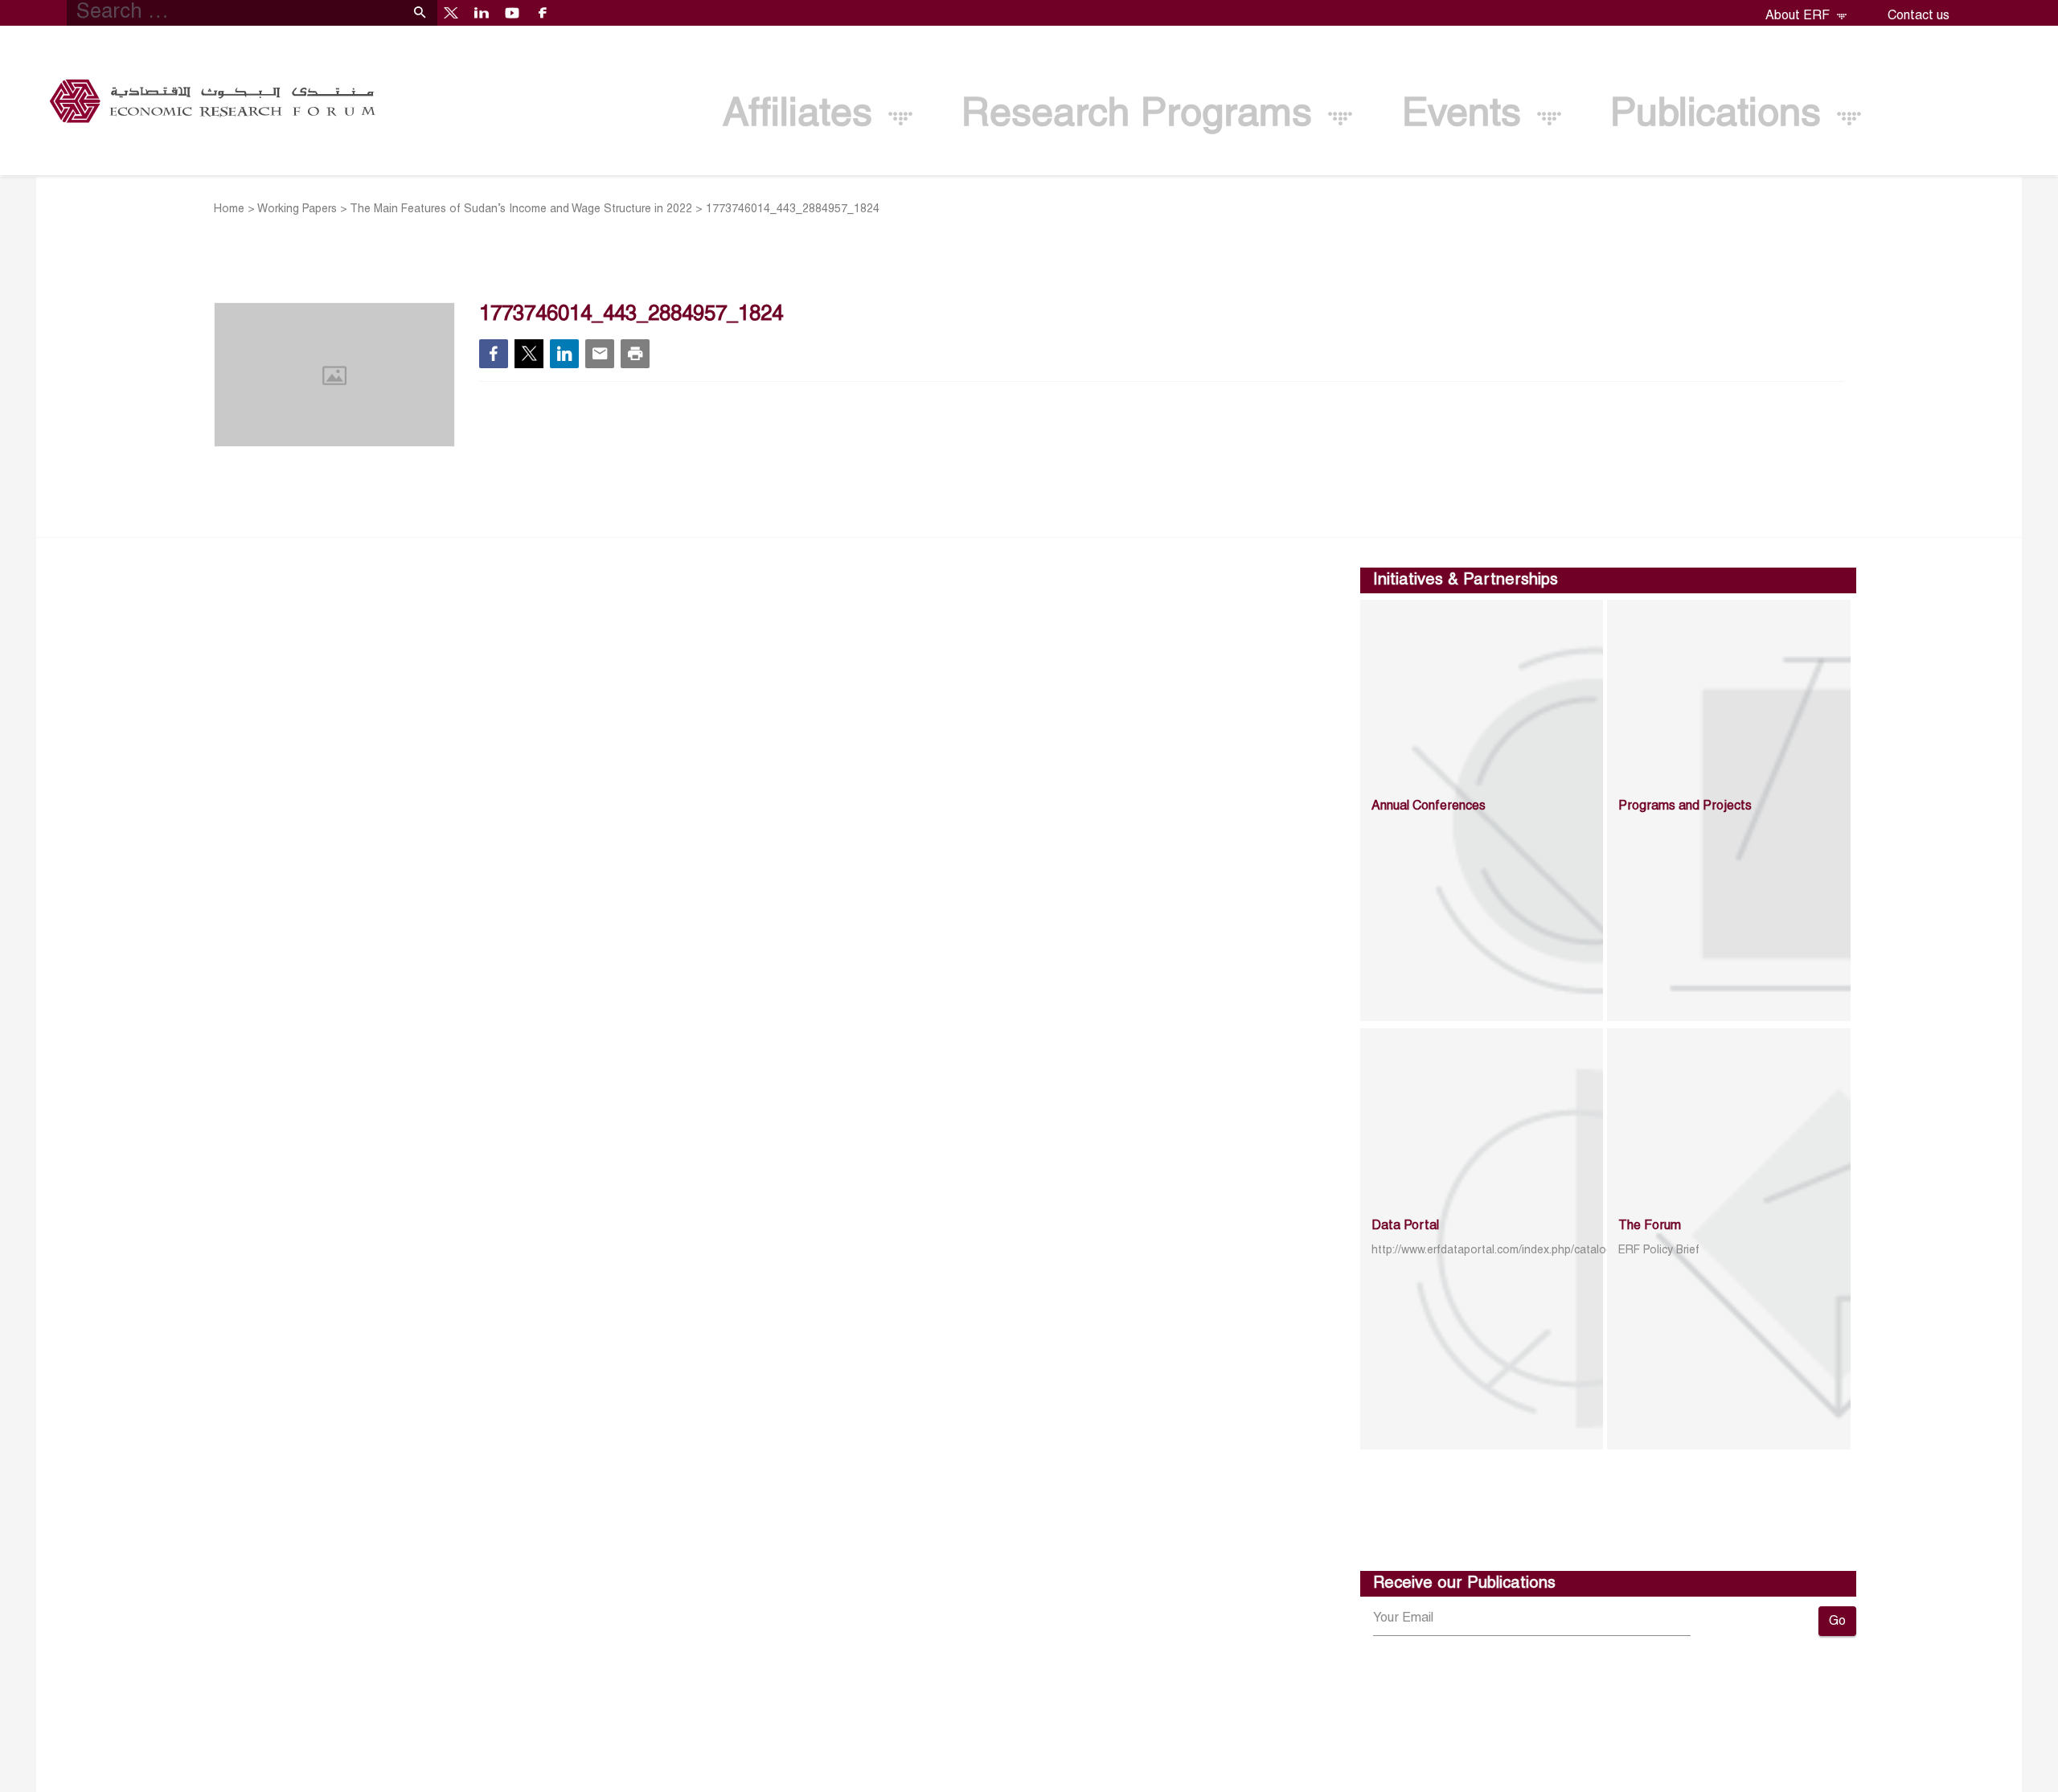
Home (229, 209)
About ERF (1799, 16)
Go (1837, 1622)
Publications (1721, 115)
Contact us (1919, 16)
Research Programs (1142, 115)
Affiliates (803, 115)
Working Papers (297, 209)
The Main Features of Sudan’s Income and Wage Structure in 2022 (521, 209)
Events (1467, 115)
